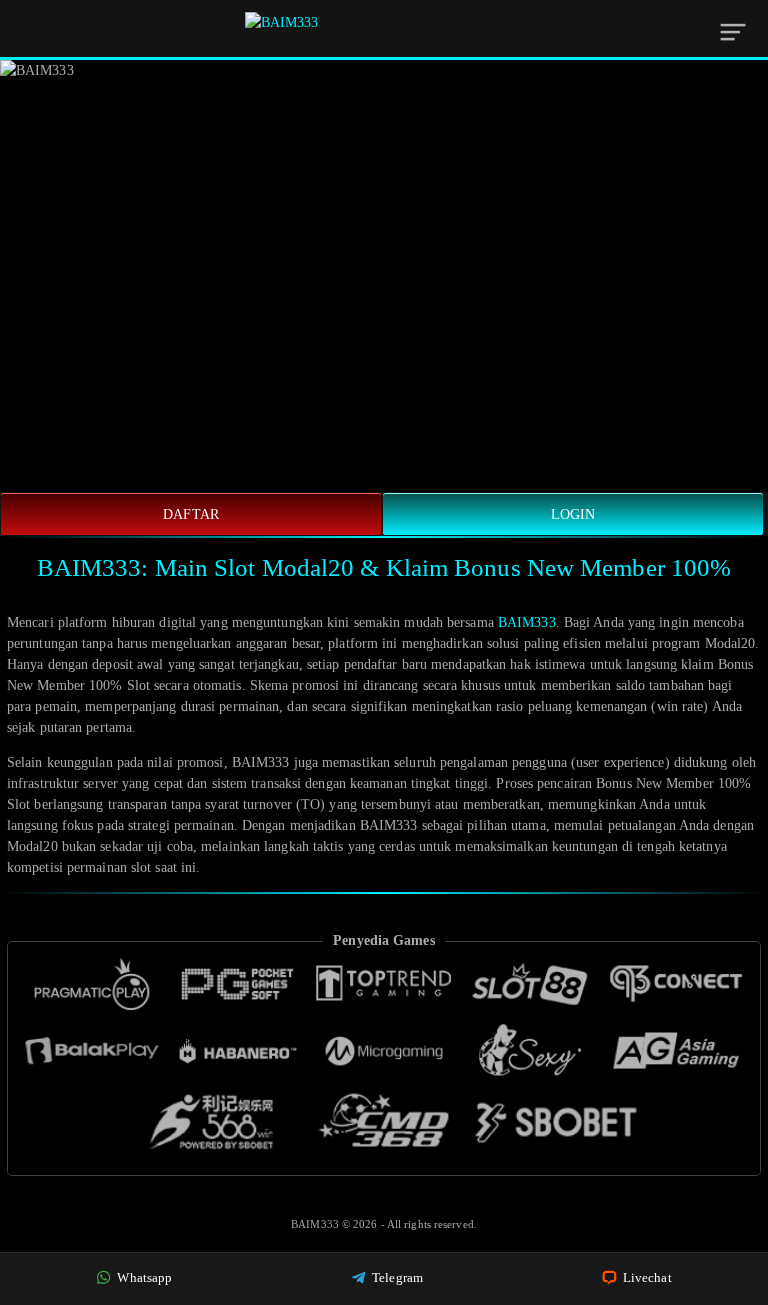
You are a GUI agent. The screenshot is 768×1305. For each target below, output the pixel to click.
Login (573, 514)
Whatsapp (143, 1277)
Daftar (191, 514)
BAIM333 (527, 622)
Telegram (396, 1277)
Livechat (646, 1277)
